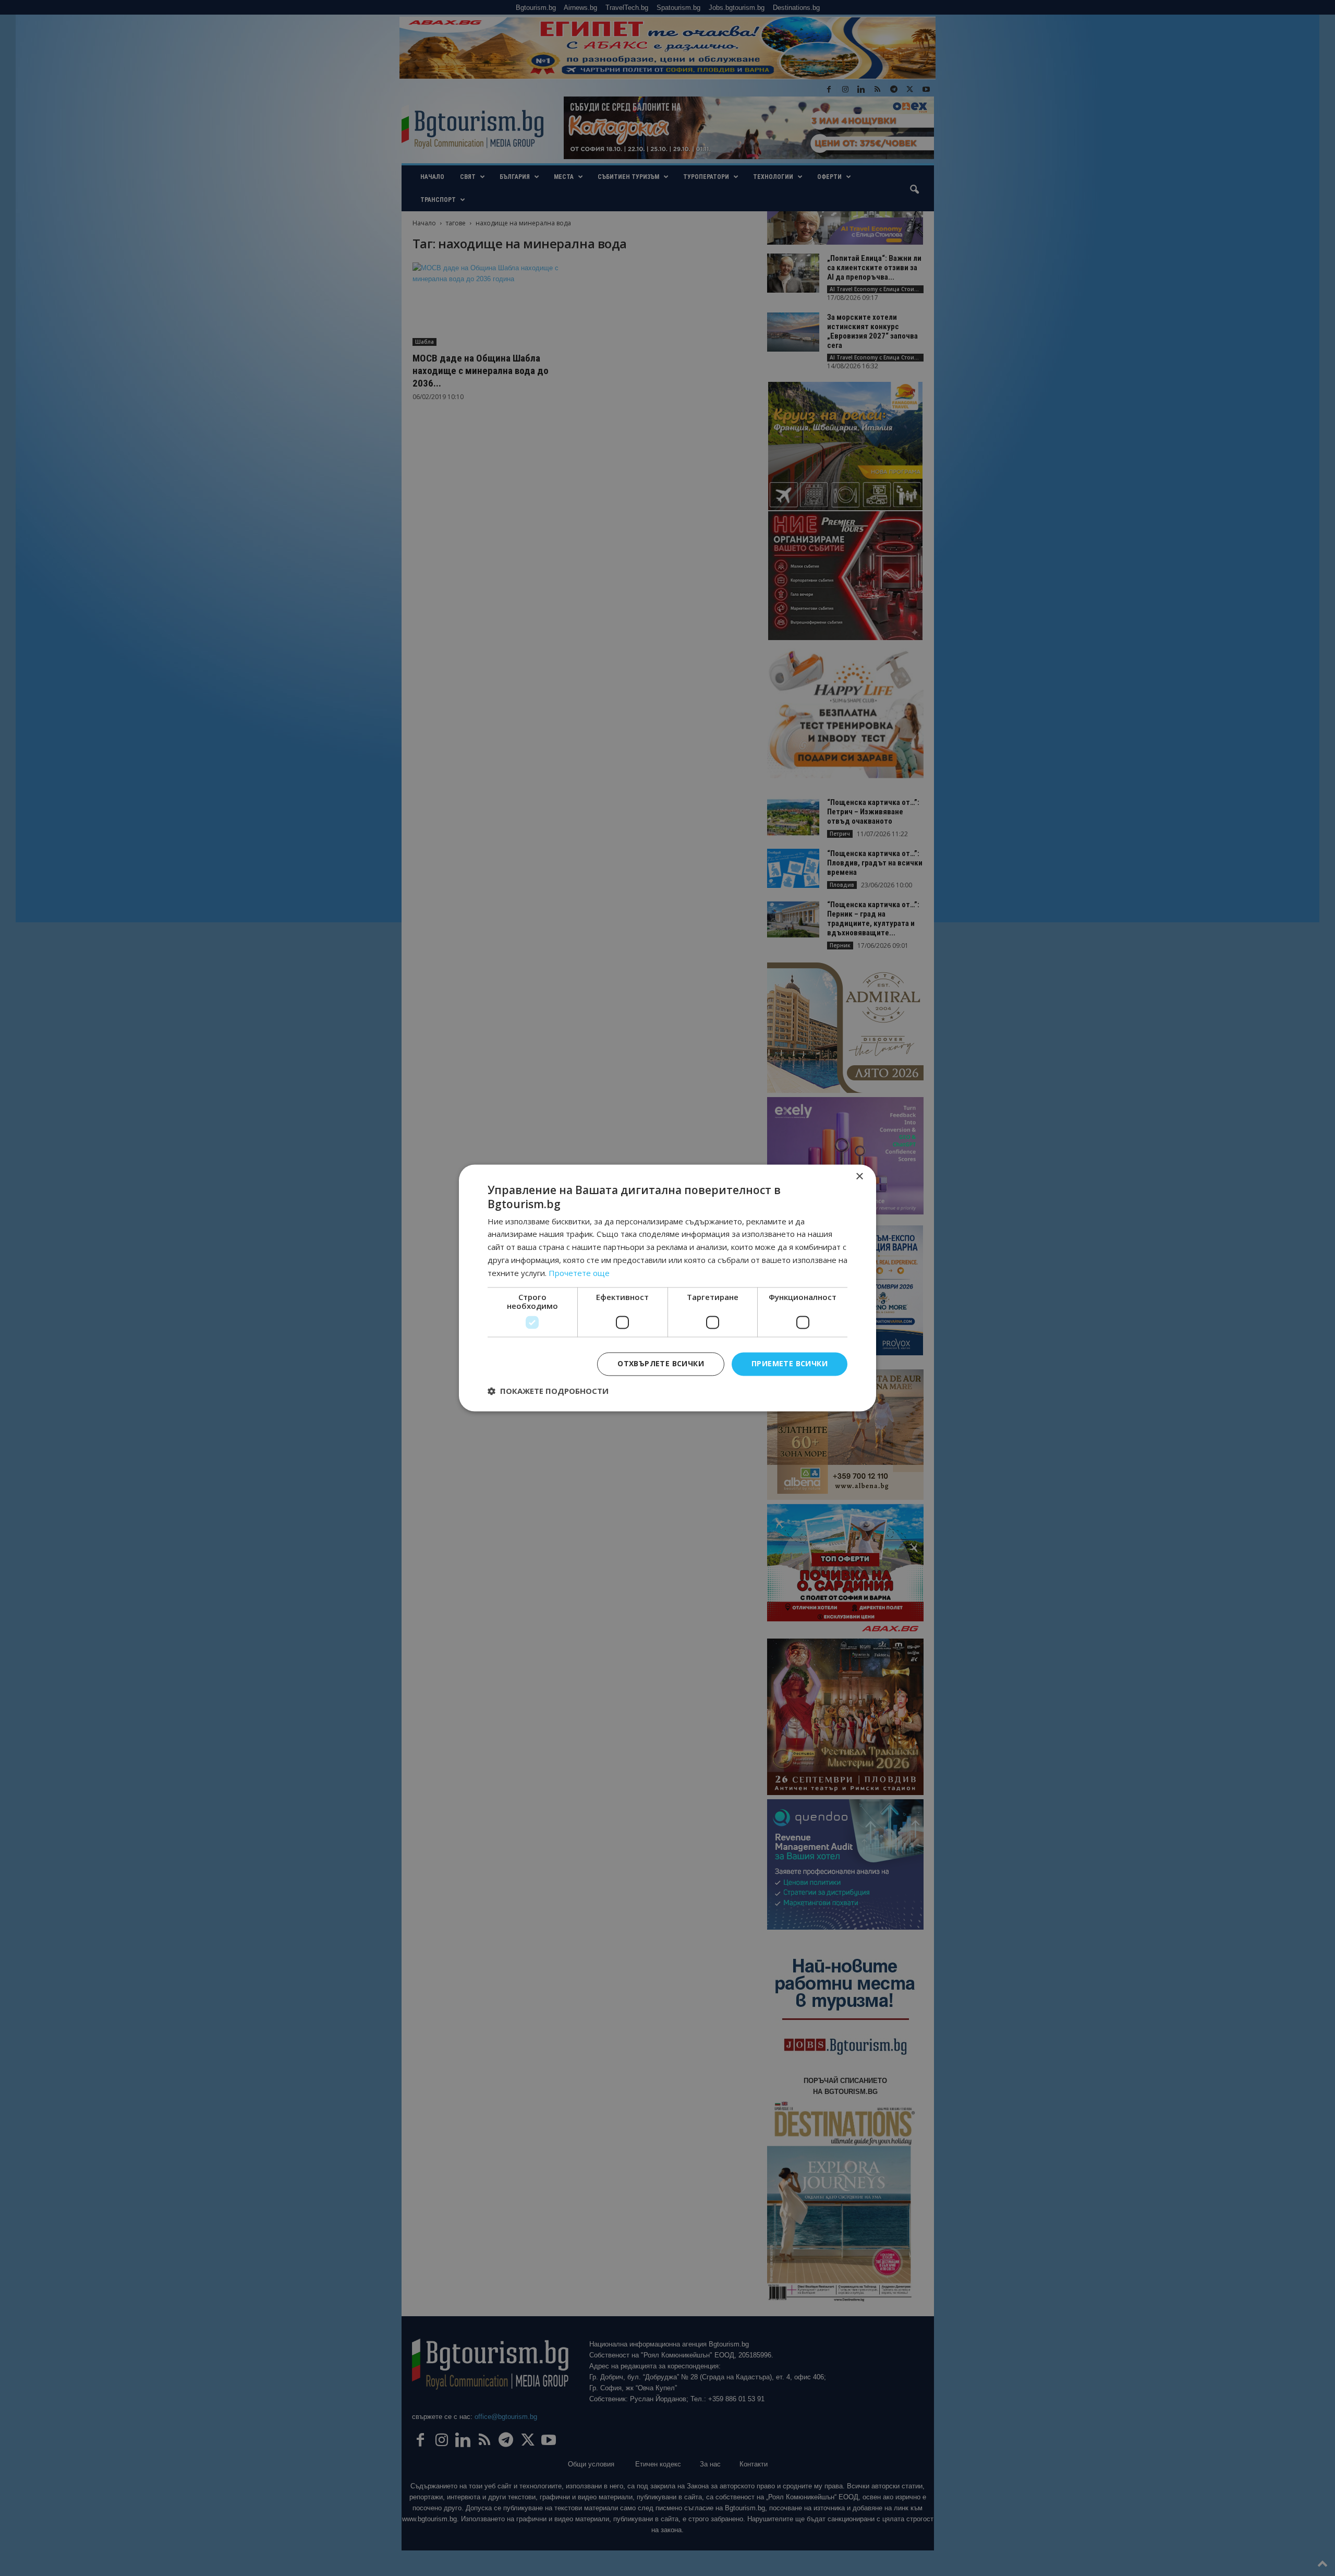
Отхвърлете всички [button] (661, 1364)
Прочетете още (579, 1273)
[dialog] (667, 1288)
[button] (548, 1391)
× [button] (859, 1177)
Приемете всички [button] (790, 1364)
